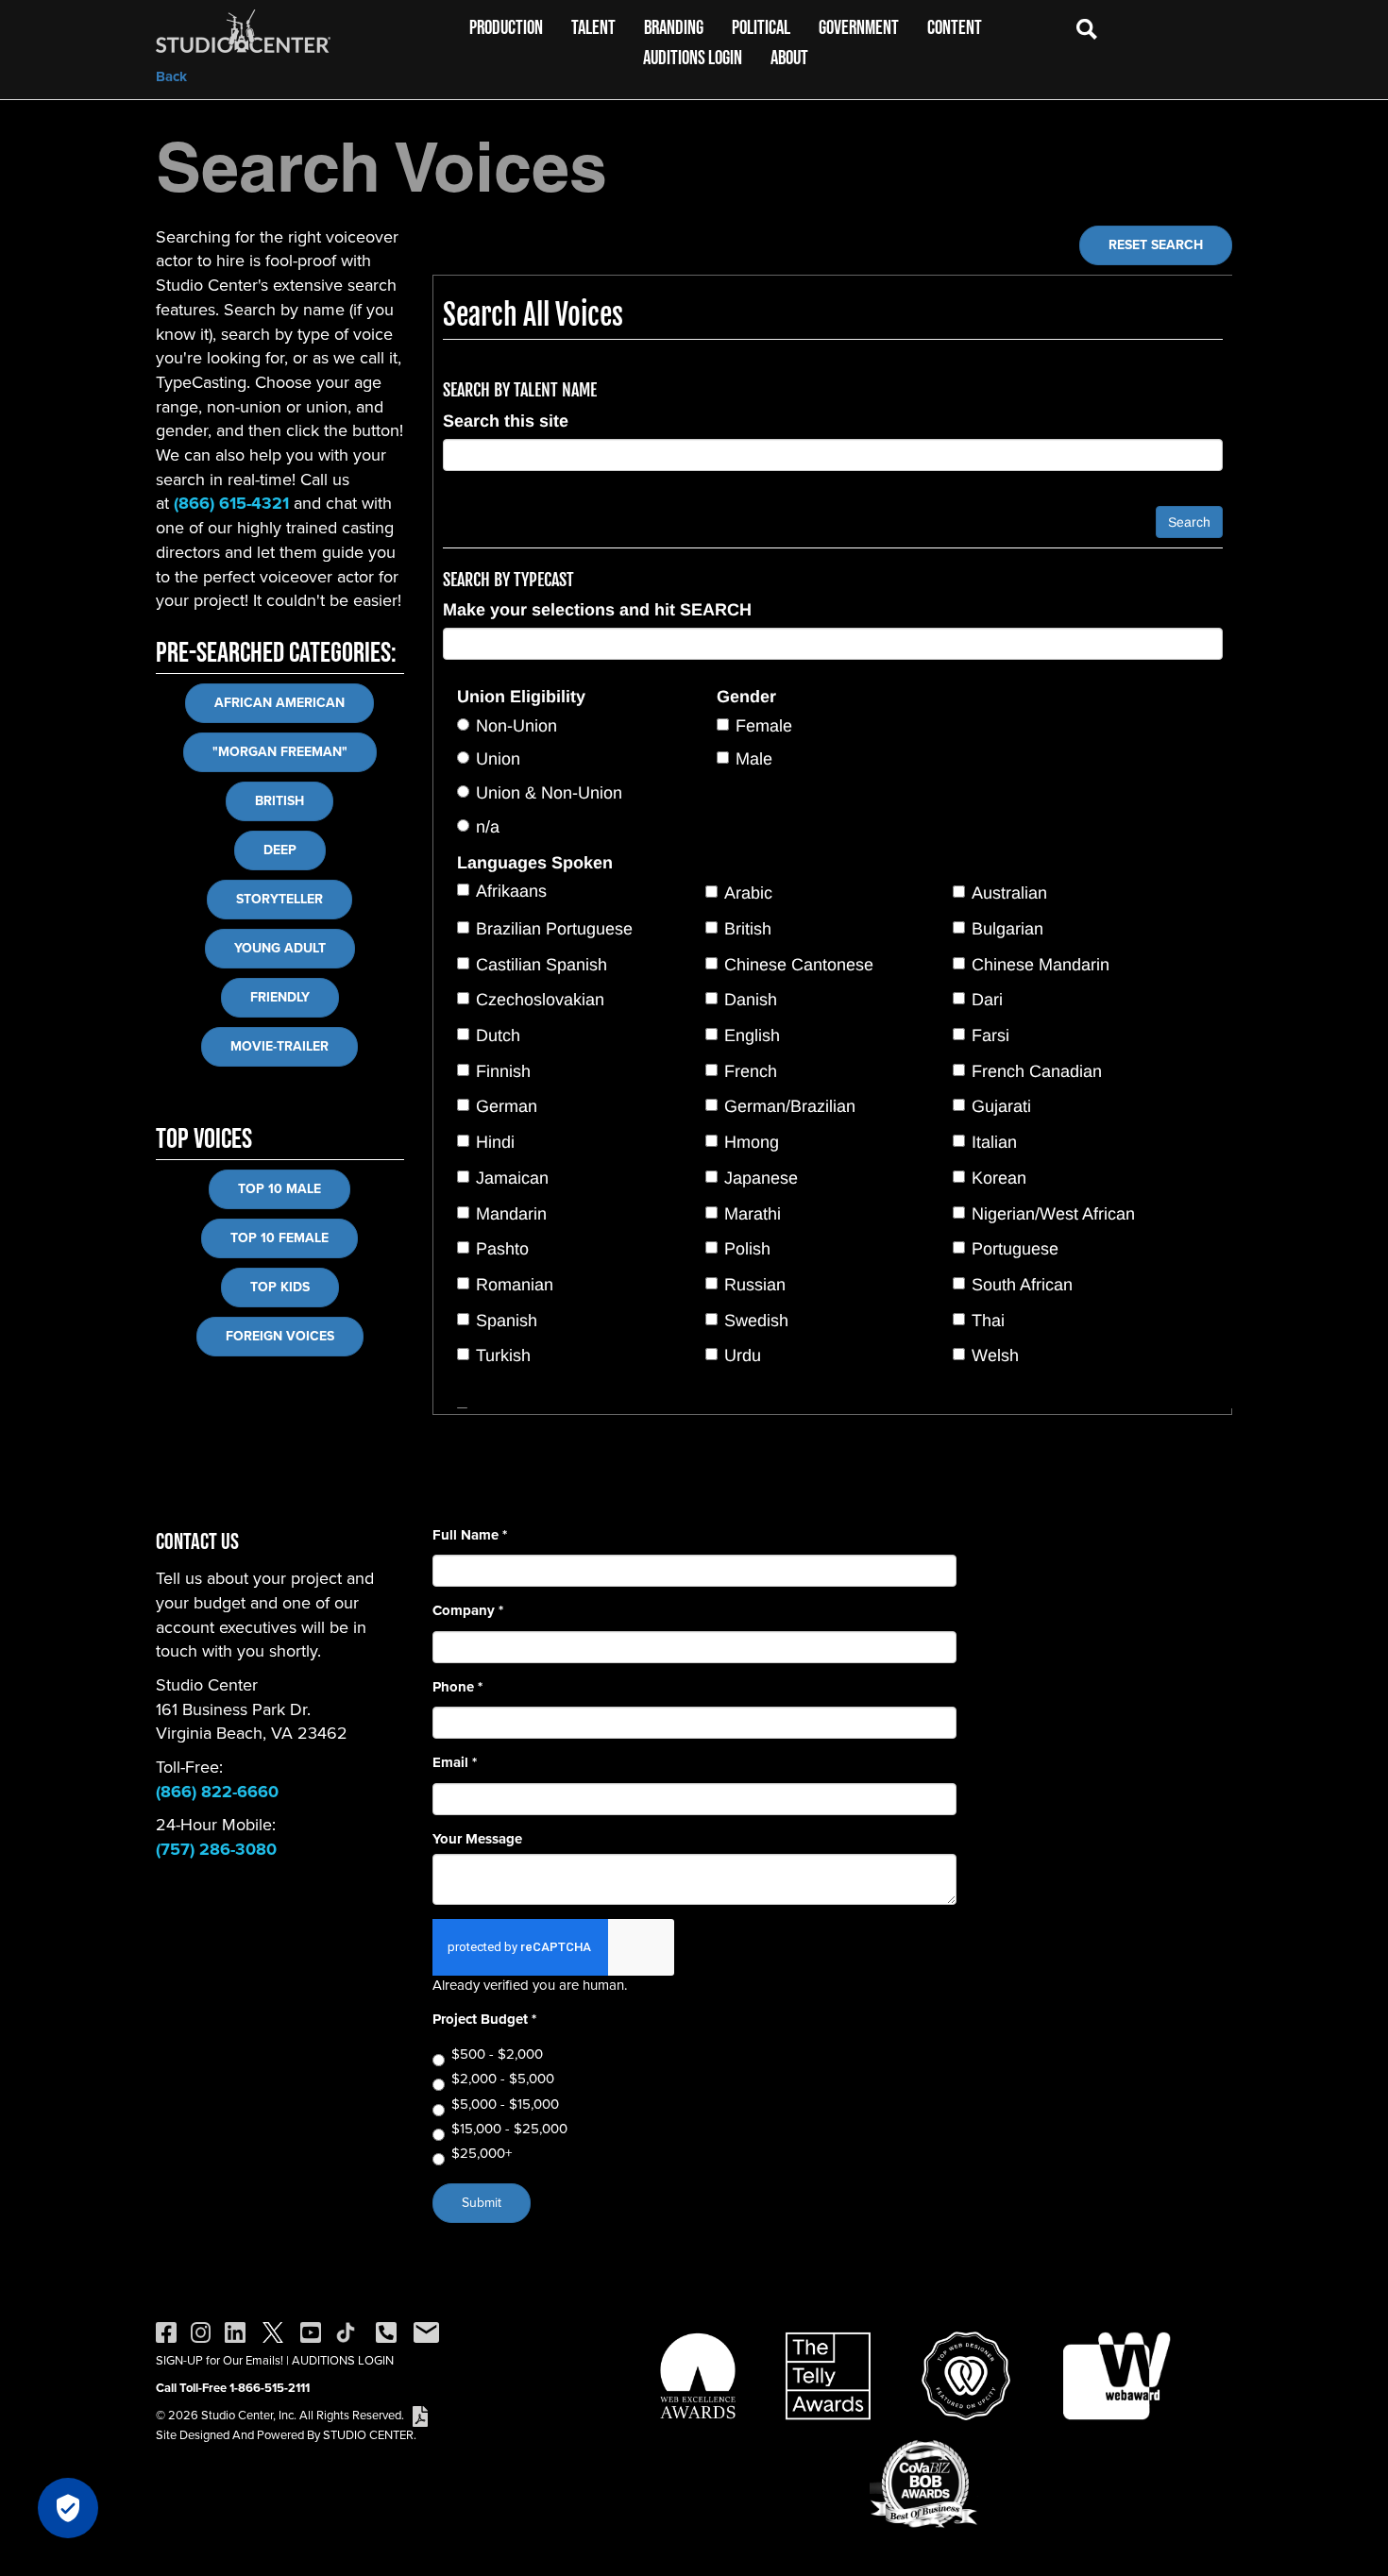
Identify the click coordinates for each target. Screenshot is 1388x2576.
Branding (674, 27)
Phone (457, 1687)
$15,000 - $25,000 (509, 2129)
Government (859, 27)
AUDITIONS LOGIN (343, 2360)
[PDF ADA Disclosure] (420, 2415)
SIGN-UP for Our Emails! (220, 2360)
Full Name (470, 1535)
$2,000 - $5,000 (503, 2079)
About (789, 57)
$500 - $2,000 (497, 2054)
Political (761, 27)
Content (955, 27)
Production (506, 27)
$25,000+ (482, 2154)
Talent (593, 27)
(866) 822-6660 (217, 1792)
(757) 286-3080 (216, 1849)
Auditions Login (693, 57)
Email (455, 1763)
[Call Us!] (386, 2331)
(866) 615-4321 (231, 503)
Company (468, 1611)
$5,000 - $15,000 (505, 2105)
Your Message (477, 1839)
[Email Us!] (426, 2331)
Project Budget (484, 2020)
